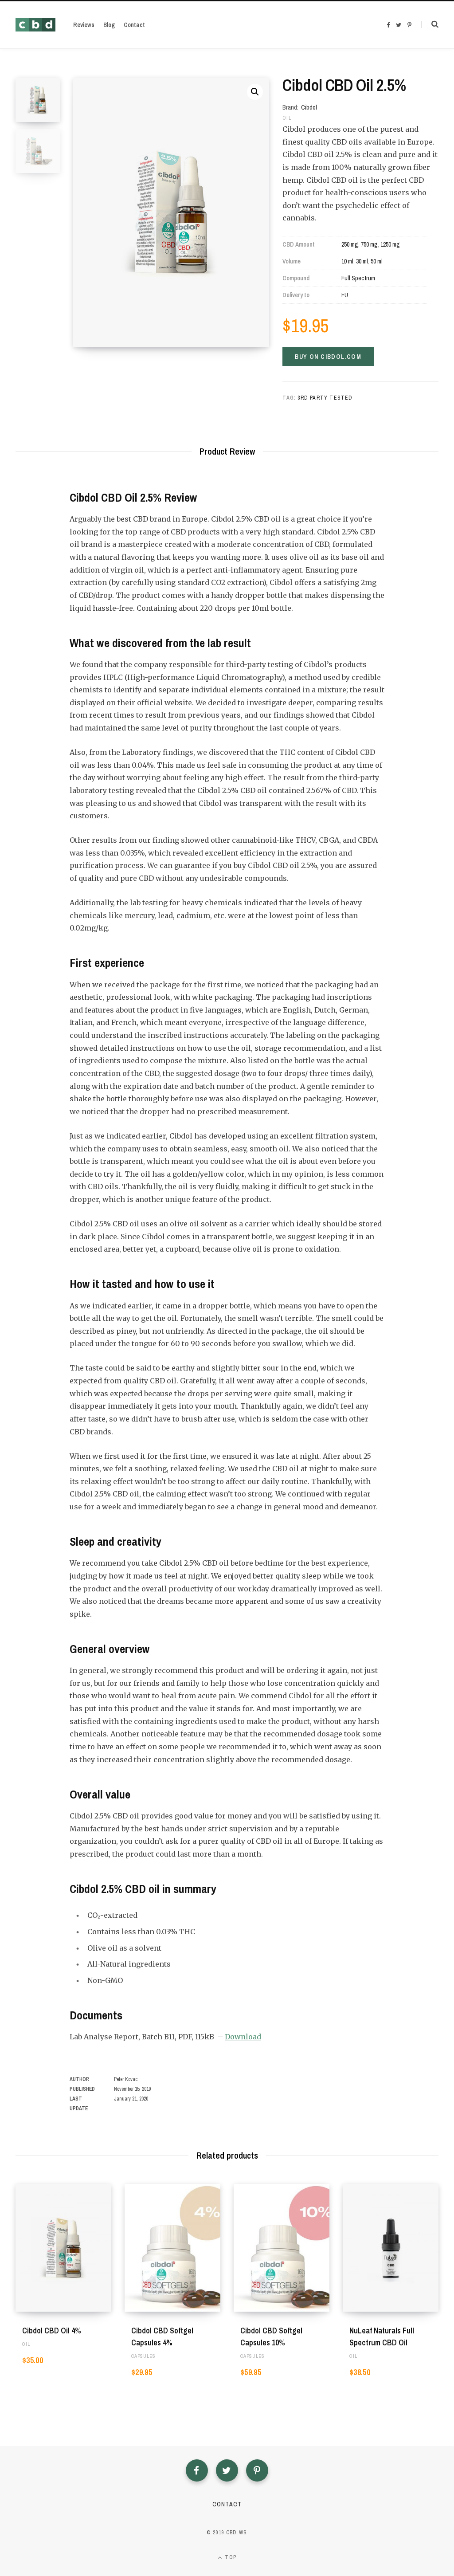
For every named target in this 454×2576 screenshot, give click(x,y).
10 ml (347, 261)
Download (243, 2037)
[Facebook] (197, 2470)
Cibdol (309, 107)
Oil (287, 118)
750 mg (369, 244)
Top (230, 2557)
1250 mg (390, 244)
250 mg (350, 244)
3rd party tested (325, 398)
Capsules (143, 2356)
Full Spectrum (358, 278)
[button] (255, 92)
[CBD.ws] (35, 25)
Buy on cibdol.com (328, 357)
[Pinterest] (257, 2470)
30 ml (362, 261)
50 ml (377, 261)
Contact (227, 2504)
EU (345, 295)
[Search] (430, 24)
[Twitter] (227, 2470)
